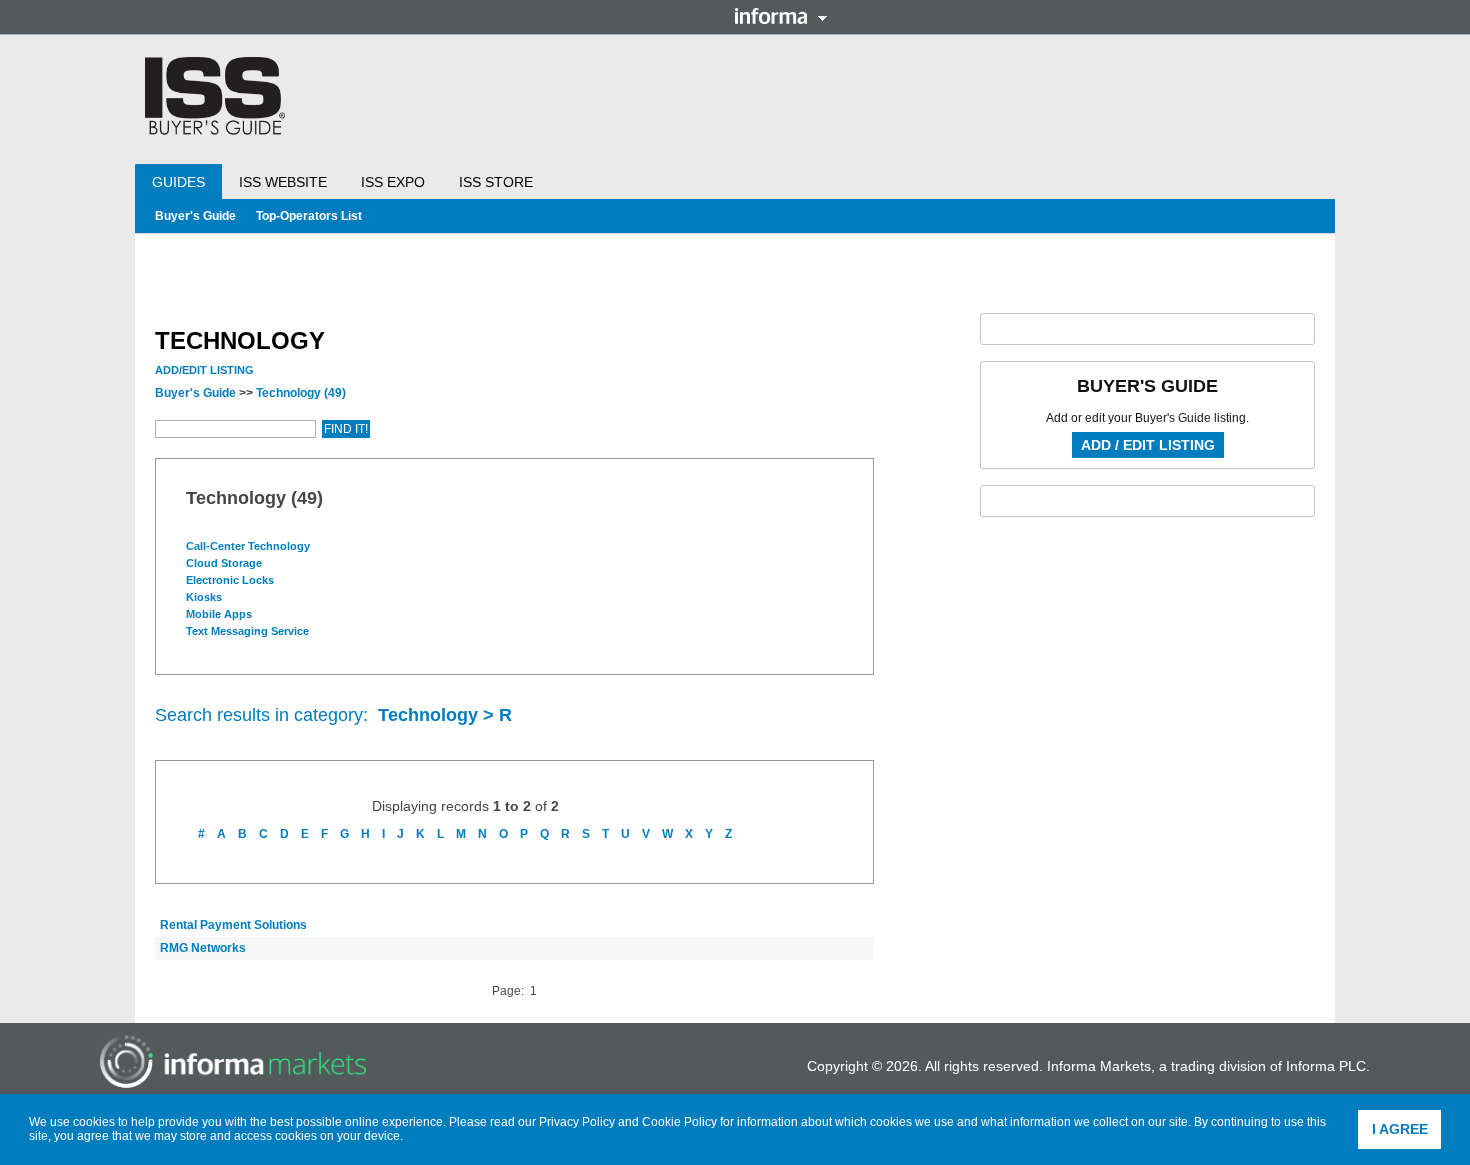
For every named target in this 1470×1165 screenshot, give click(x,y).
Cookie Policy (679, 1122)
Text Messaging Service (249, 631)
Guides (178, 182)
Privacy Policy (577, 1122)
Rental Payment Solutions (233, 925)
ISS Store (496, 182)
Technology (301, 393)
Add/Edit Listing (204, 370)
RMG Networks (203, 948)
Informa (781, 16)
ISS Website (283, 182)
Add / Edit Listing (1148, 445)
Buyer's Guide (195, 216)
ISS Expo (393, 182)
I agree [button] (1400, 1129)
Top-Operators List (309, 216)
